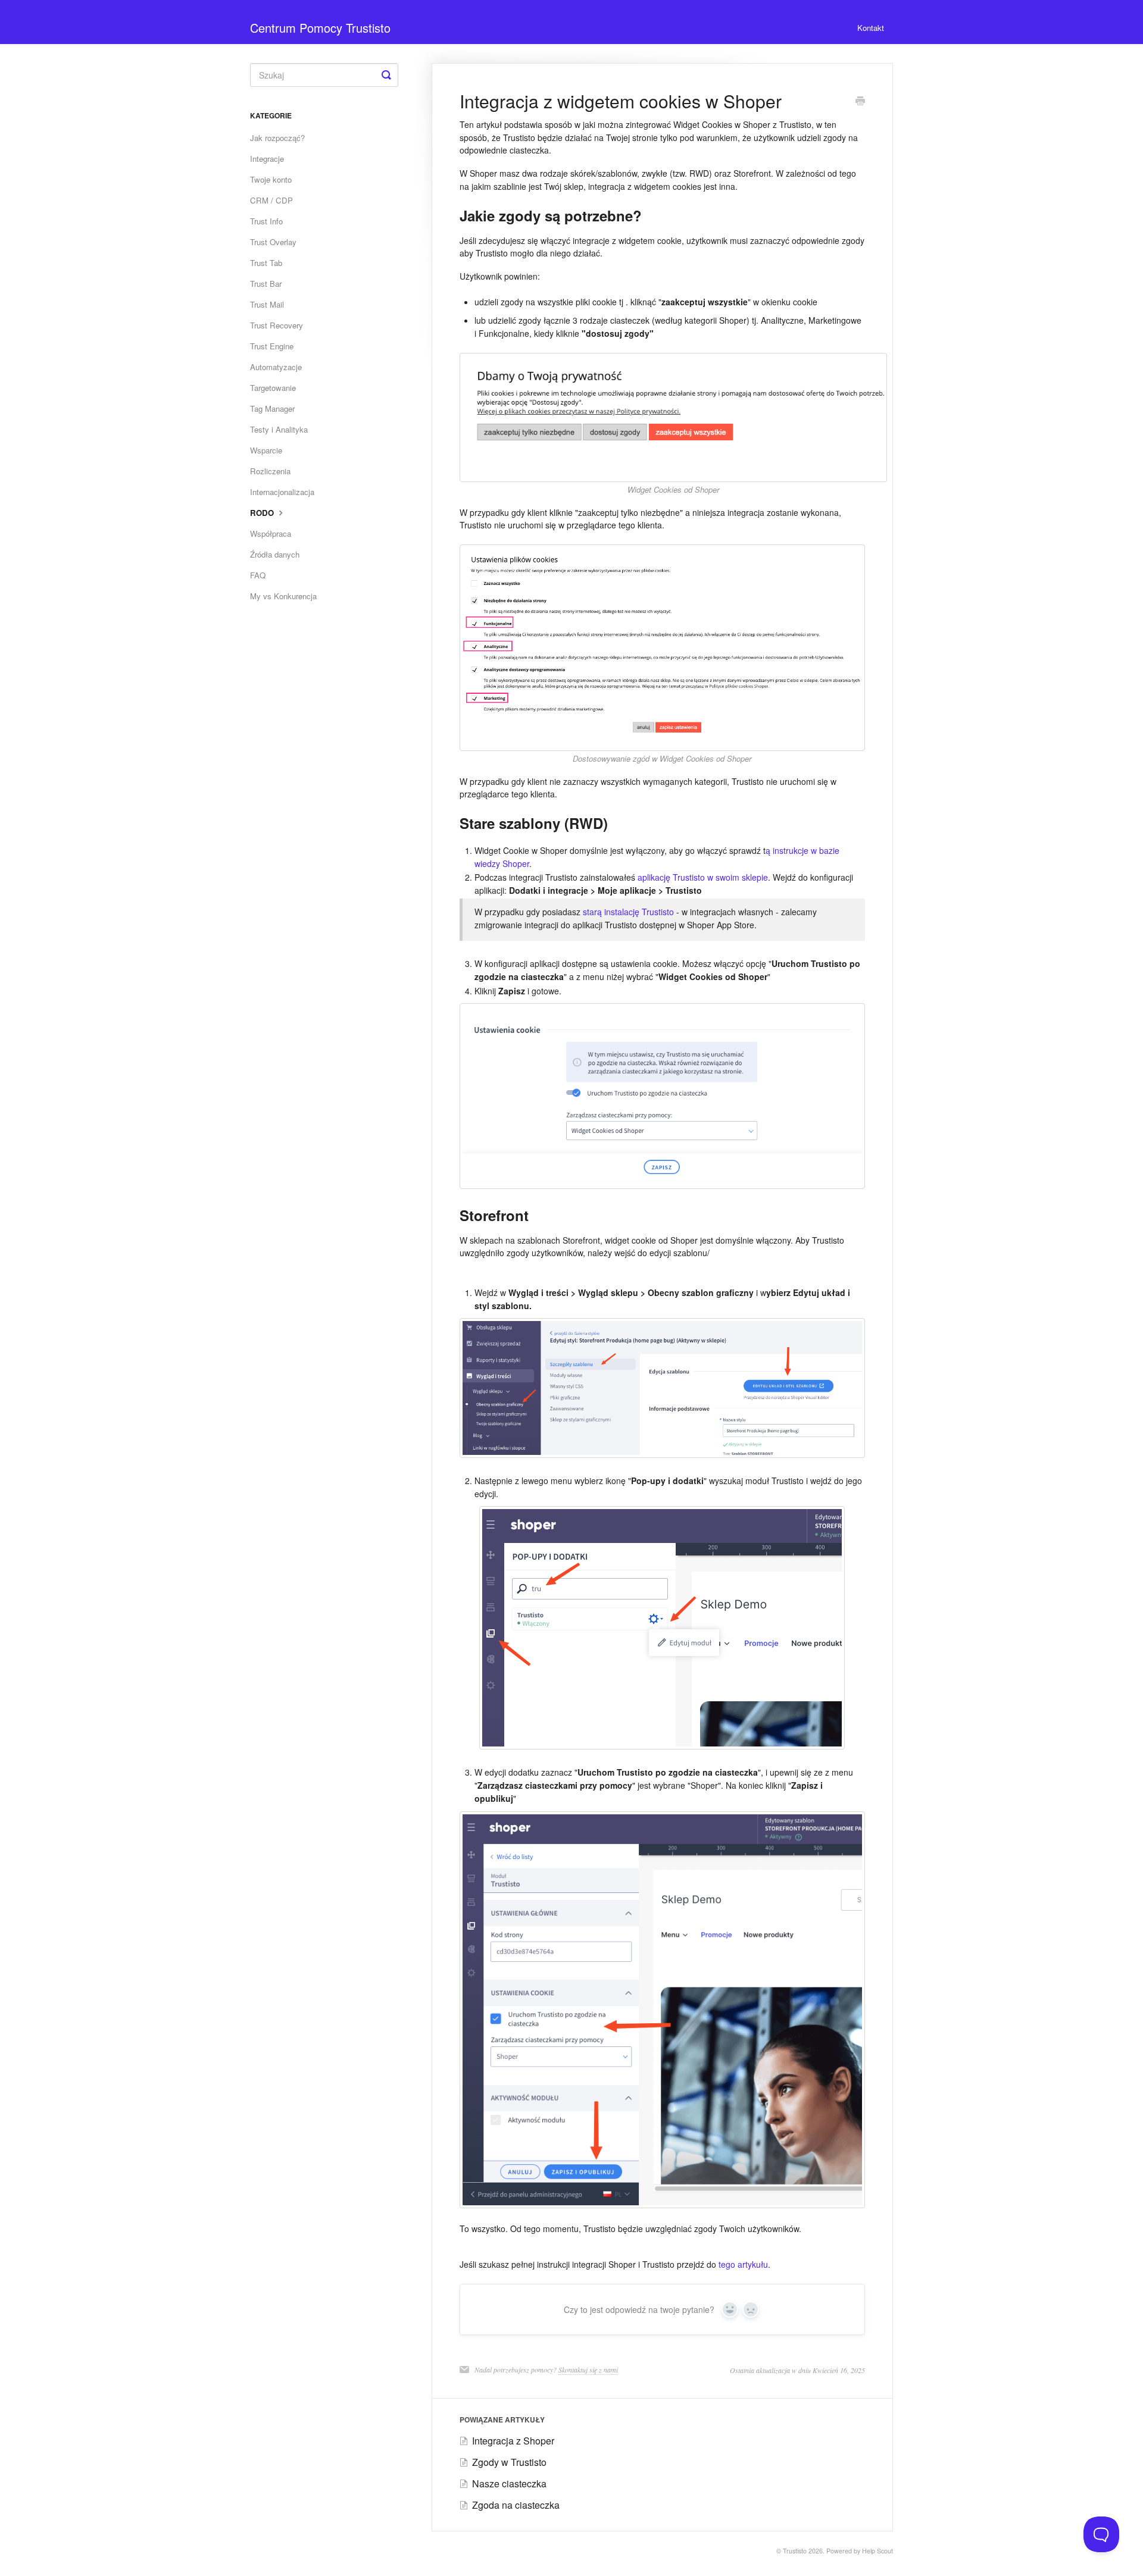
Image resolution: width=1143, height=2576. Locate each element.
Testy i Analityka (279, 429)
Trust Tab (266, 263)
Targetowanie (273, 388)
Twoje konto (271, 179)
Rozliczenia (270, 471)
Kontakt (871, 28)
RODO (263, 513)
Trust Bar (266, 284)
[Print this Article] (860, 102)
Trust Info (266, 221)
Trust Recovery (277, 325)
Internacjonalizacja (282, 492)
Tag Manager (272, 409)
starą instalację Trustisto (628, 912)
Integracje (267, 159)
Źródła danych (275, 554)
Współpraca (271, 533)
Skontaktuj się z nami (588, 2370)
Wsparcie (266, 450)
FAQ (258, 575)
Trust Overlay (273, 242)
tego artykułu (743, 2264)
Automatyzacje (276, 367)
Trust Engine (272, 346)
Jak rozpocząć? (277, 138)
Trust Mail (267, 304)
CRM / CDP (271, 200)
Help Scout (877, 2551)
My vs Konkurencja (283, 596)
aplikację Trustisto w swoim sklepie (703, 877)
